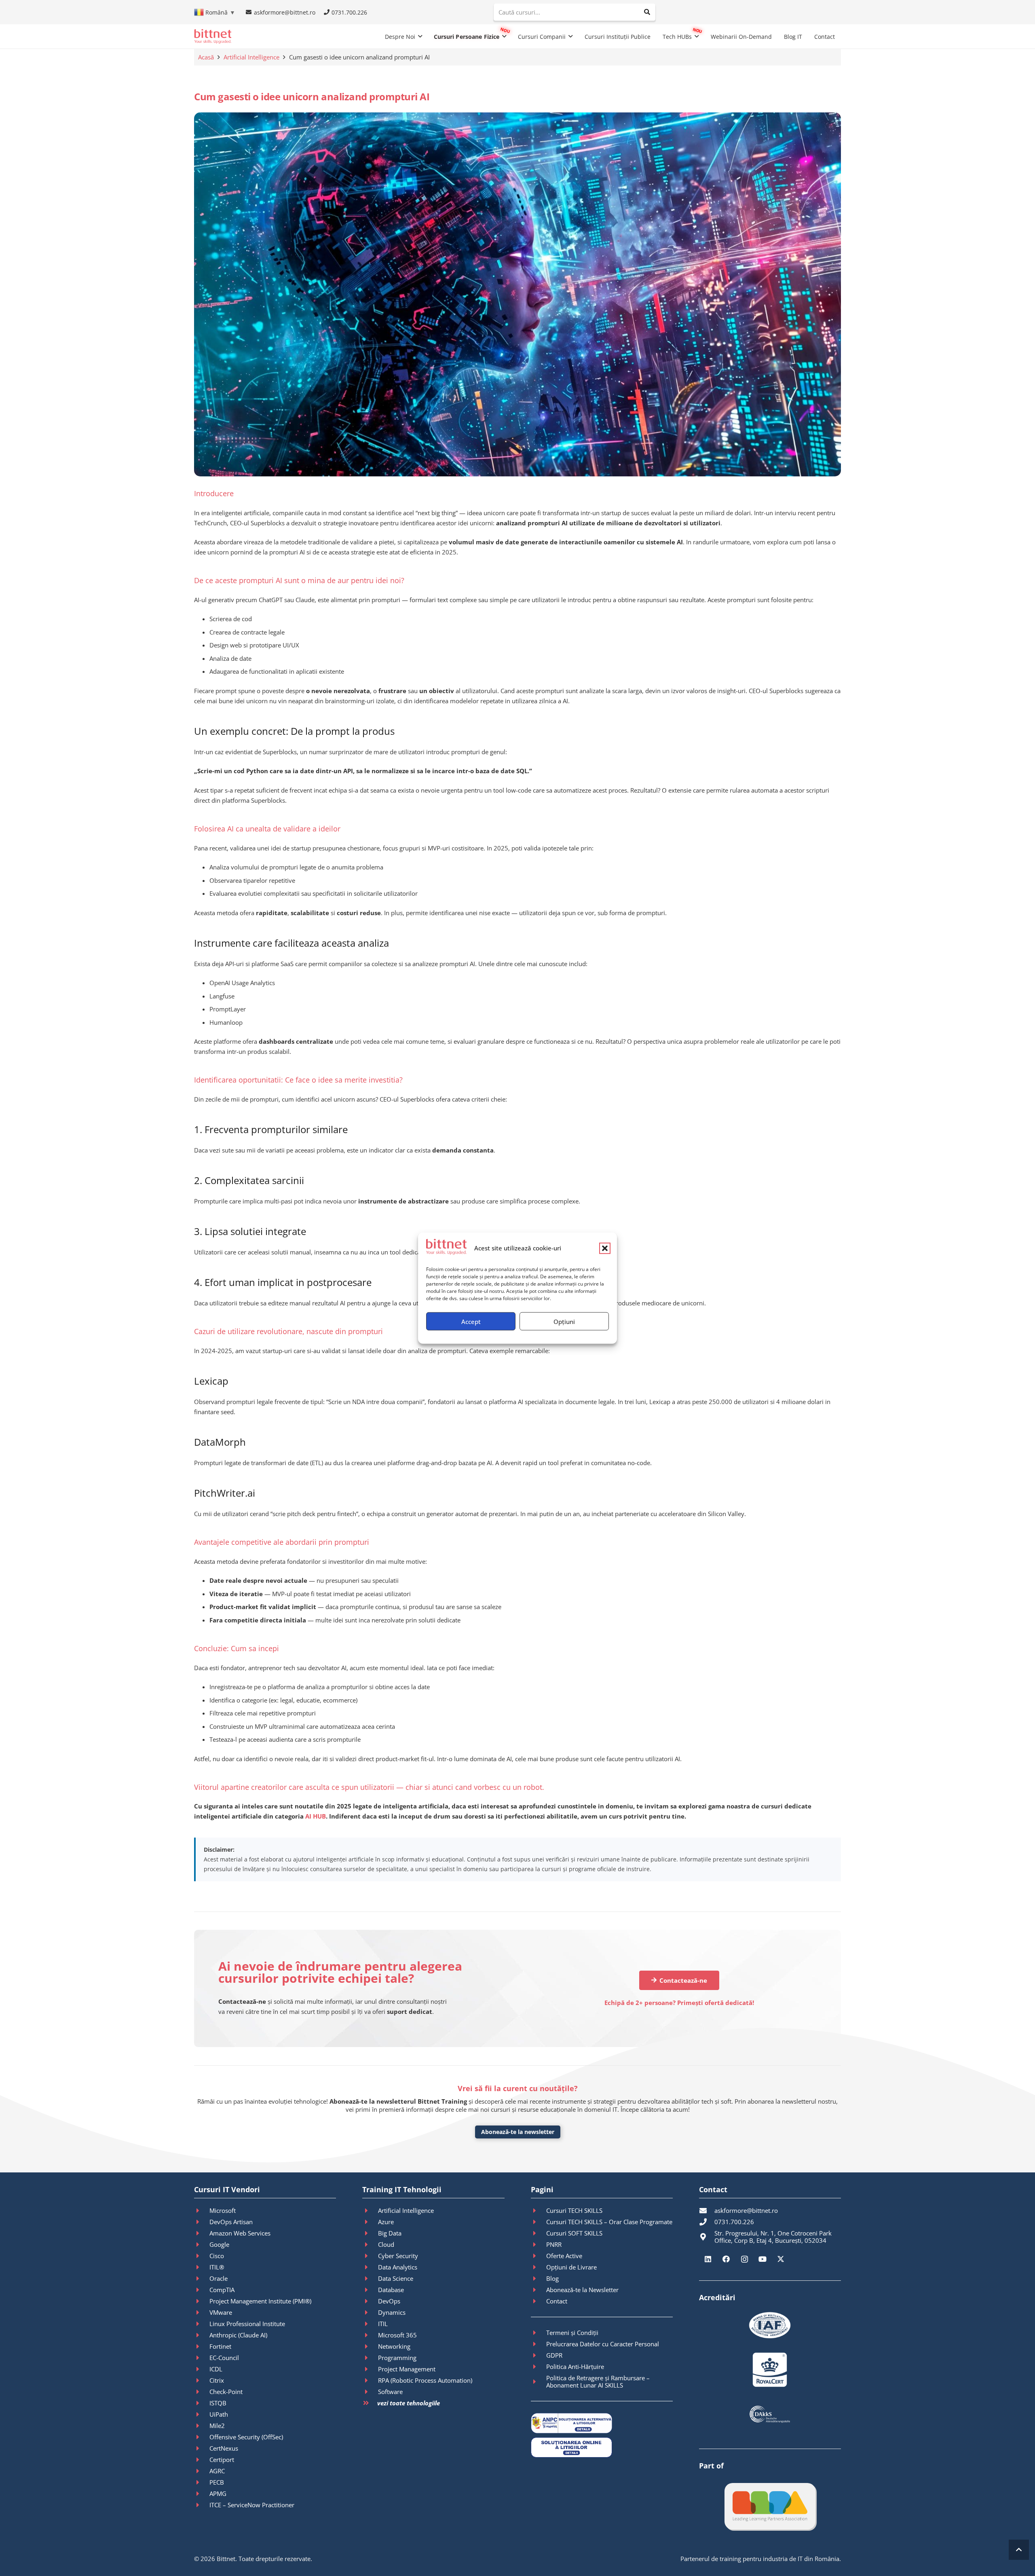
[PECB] (202, 2482)
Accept (471, 1321)
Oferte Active (564, 2256)
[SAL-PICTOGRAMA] (602, 2423)
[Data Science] (370, 2278)
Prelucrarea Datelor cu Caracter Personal (603, 2344)
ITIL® (217, 2267)
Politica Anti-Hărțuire (575, 2367)
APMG (218, 2494)
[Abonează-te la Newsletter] (539, 2290)
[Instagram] (745, 2259)
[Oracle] (202, 2278)
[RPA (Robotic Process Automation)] (370, 2380)
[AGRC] (202, 2471)
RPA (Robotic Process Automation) (425, 2380)
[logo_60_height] (213, 36)
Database (391, 2290)
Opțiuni (564, 1321)
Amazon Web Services (240, 2233)
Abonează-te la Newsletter (582, 2290)
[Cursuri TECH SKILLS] (539, 2210)
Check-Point (226, 2392)
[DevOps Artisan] (202, 2222)
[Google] (202, 2244)
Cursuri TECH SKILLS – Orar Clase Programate (609, 2222)
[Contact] (539, 2301)
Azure (386, 2222)
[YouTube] (763, 2259)
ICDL (216, 2369)
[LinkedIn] (708, 2259)
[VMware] (202, 2312)
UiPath (219, 2414)
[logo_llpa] (770, 2506)
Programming (397, 2358)
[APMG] (202, 2494)
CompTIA (222, 2290)
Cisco (217, 2256)
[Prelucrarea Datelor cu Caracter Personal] (539, 2344)
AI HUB (316, 1816)
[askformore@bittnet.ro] (707, 2210)
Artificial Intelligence (251, 57)
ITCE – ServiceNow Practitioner (252, 2505)
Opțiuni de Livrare (571, 2267)
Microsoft (223, 2210)
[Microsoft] (202, 2210)
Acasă (206, 57)
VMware (221, 2312)
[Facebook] (726, 2259)
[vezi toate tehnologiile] (370, 2403)
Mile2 (217, 2426)
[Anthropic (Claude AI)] (202, 2335)
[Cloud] (370, 2244)
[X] (781, 2259)
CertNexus (224, 2448)
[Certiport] (202, 2460)
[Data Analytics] (370, 2267)
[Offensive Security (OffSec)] (202, 2437)
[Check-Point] (202, 2392)
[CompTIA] (202, 2290)
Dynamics (392, 2312)
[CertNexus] (202, 2448)
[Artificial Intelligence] (370, 2210)
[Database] (370, 2290)
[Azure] (370, 2222)
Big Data (390, 2233)
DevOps (389, 2301)
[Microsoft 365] (370, 2335)
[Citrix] (202, 2380)
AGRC (217, 2471)
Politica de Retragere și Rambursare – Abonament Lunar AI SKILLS (598, 2381)
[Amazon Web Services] (202, 2233)
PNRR (554, 2244)
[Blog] (539, 2278)
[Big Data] (370, 2233)
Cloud (386, 2244)
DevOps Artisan (231, 2222)
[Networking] (370, 2346)
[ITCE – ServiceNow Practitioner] (202, 2505)
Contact (557, 2301)
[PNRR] (539, 2244)
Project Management (407, 2369)
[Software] (370, 2392)
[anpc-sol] (602, 2447)
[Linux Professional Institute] (202, 2324)
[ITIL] (370, 2324)
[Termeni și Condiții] (539, 2333)
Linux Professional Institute (247, 2324)
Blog (552, 2278)
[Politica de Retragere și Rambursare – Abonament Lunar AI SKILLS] (539, 2381)
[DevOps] (370, 2301)
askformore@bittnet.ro (746, 2210)
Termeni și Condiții (572, 2333)
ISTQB (218, 2403)
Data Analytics (398, 2267)
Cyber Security (398, 2256)
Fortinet (220, 2346)
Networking (394, 2346)
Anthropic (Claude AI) (238, 2335)
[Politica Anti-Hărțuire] (539, 2367)
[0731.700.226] (707, 2222)
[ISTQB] (202, 2403)
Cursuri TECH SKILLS (574, 2210)
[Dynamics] (370, 2312)
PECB (217, 2482)
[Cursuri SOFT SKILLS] (539, 2233)
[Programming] (370, 2358)
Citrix (217, 2380)
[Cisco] (202, 2256)
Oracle (219, 2278)
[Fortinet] (202, 2346)
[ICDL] (202, 2369)
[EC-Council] (202, 2358)
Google (219, 2244)
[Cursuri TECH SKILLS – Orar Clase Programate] (539, 2222)
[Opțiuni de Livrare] (539, 2267)
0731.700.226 (734, 2222)
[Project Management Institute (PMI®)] (202, 2301)
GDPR (554, 2355)
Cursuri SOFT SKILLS (574, 2233)
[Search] (647, 12)
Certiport (222, 2460)
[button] (605, 1248)
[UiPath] (202, 2414)
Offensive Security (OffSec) (246, 2437)
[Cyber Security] (370, 2256)
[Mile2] (202, 2426)
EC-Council (224, 2358)
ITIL (383, 2324)
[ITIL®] (202, 2267)
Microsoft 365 (397, 2335)
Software (390, 2392)
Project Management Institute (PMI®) (260, 2301)
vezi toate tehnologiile (409, 2403)
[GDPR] (539, 2355)
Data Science (396, 2278)
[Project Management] (370, 2369)
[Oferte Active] (539, 2256)
